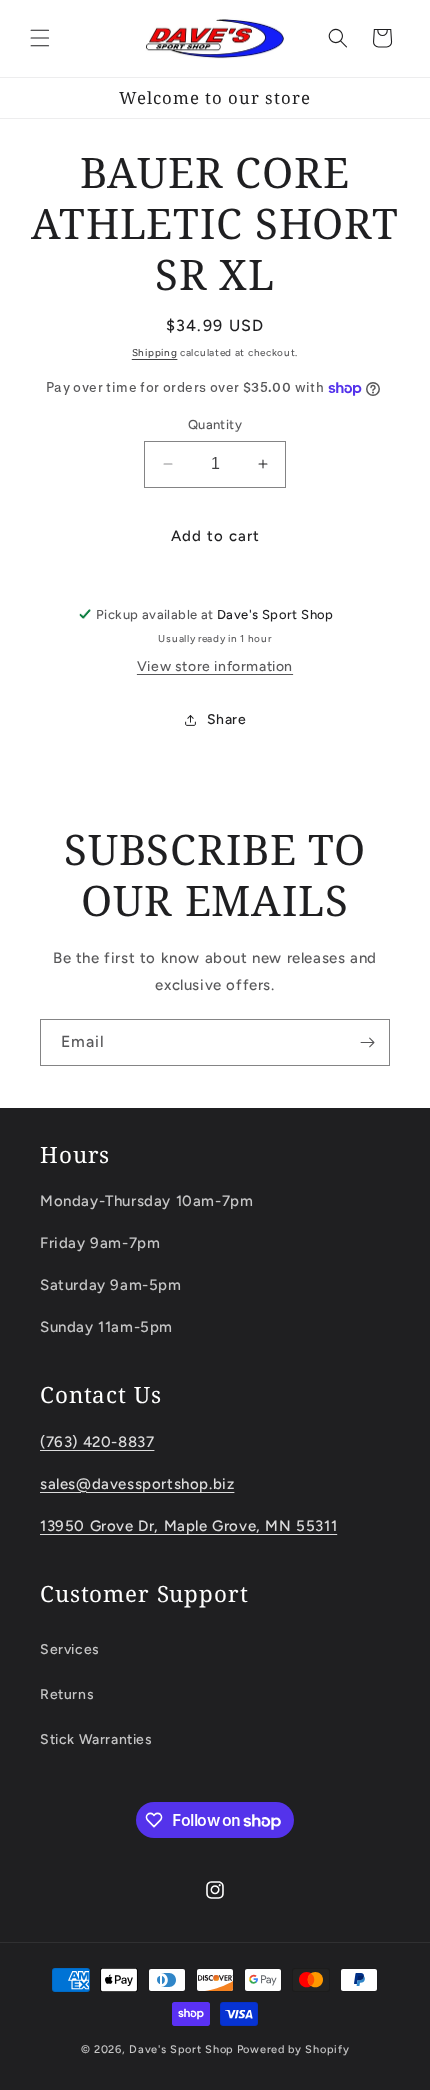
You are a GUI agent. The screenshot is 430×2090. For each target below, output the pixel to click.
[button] (40, 38)
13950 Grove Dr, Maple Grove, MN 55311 (188, 1526)
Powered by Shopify (293, 2049)
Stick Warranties (96, 1739)
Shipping (155, 352)
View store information (215, 666)
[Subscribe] (367, 1042)
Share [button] (227, 719)
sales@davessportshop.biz (137, 1484)
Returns (67, 1694)
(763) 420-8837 (97, 1442)
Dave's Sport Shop (181, 2049)
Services (70, 1649)
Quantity (215, 424)
